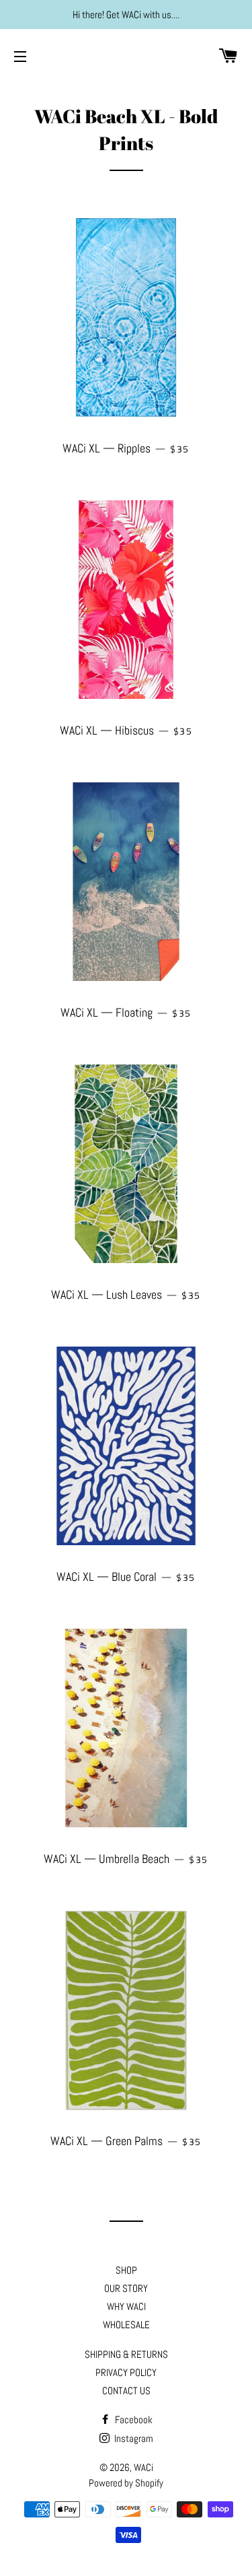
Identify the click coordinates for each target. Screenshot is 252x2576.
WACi (143, 2467)
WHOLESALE (126, 2325)
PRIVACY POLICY (126, 2372)
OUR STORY (126, 2288)
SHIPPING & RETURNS (126, 2354)
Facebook (133, 2419)
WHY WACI (126, 2306)
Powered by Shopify (126, 2483)
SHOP (126, 2270)
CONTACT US (126, 2391)
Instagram (133, 2438)
